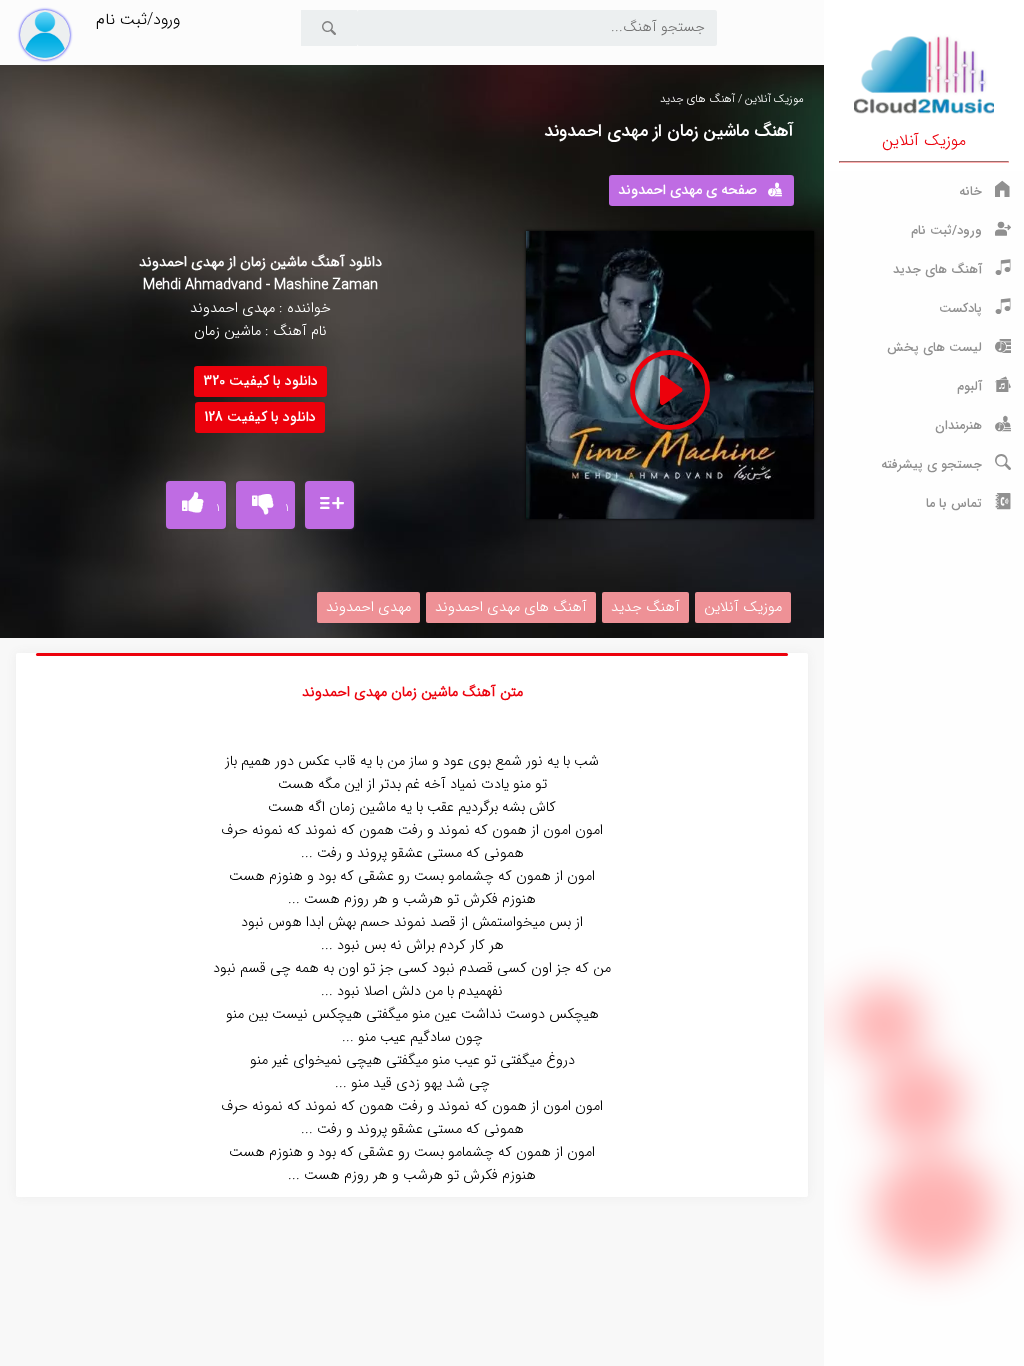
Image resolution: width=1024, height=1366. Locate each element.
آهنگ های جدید (697, 99)
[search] (329, 28)
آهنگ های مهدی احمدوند (511, 607)
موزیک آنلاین (924, 140)
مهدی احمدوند (368, 607)
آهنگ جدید (645, 607)
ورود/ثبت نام (138, 19)
